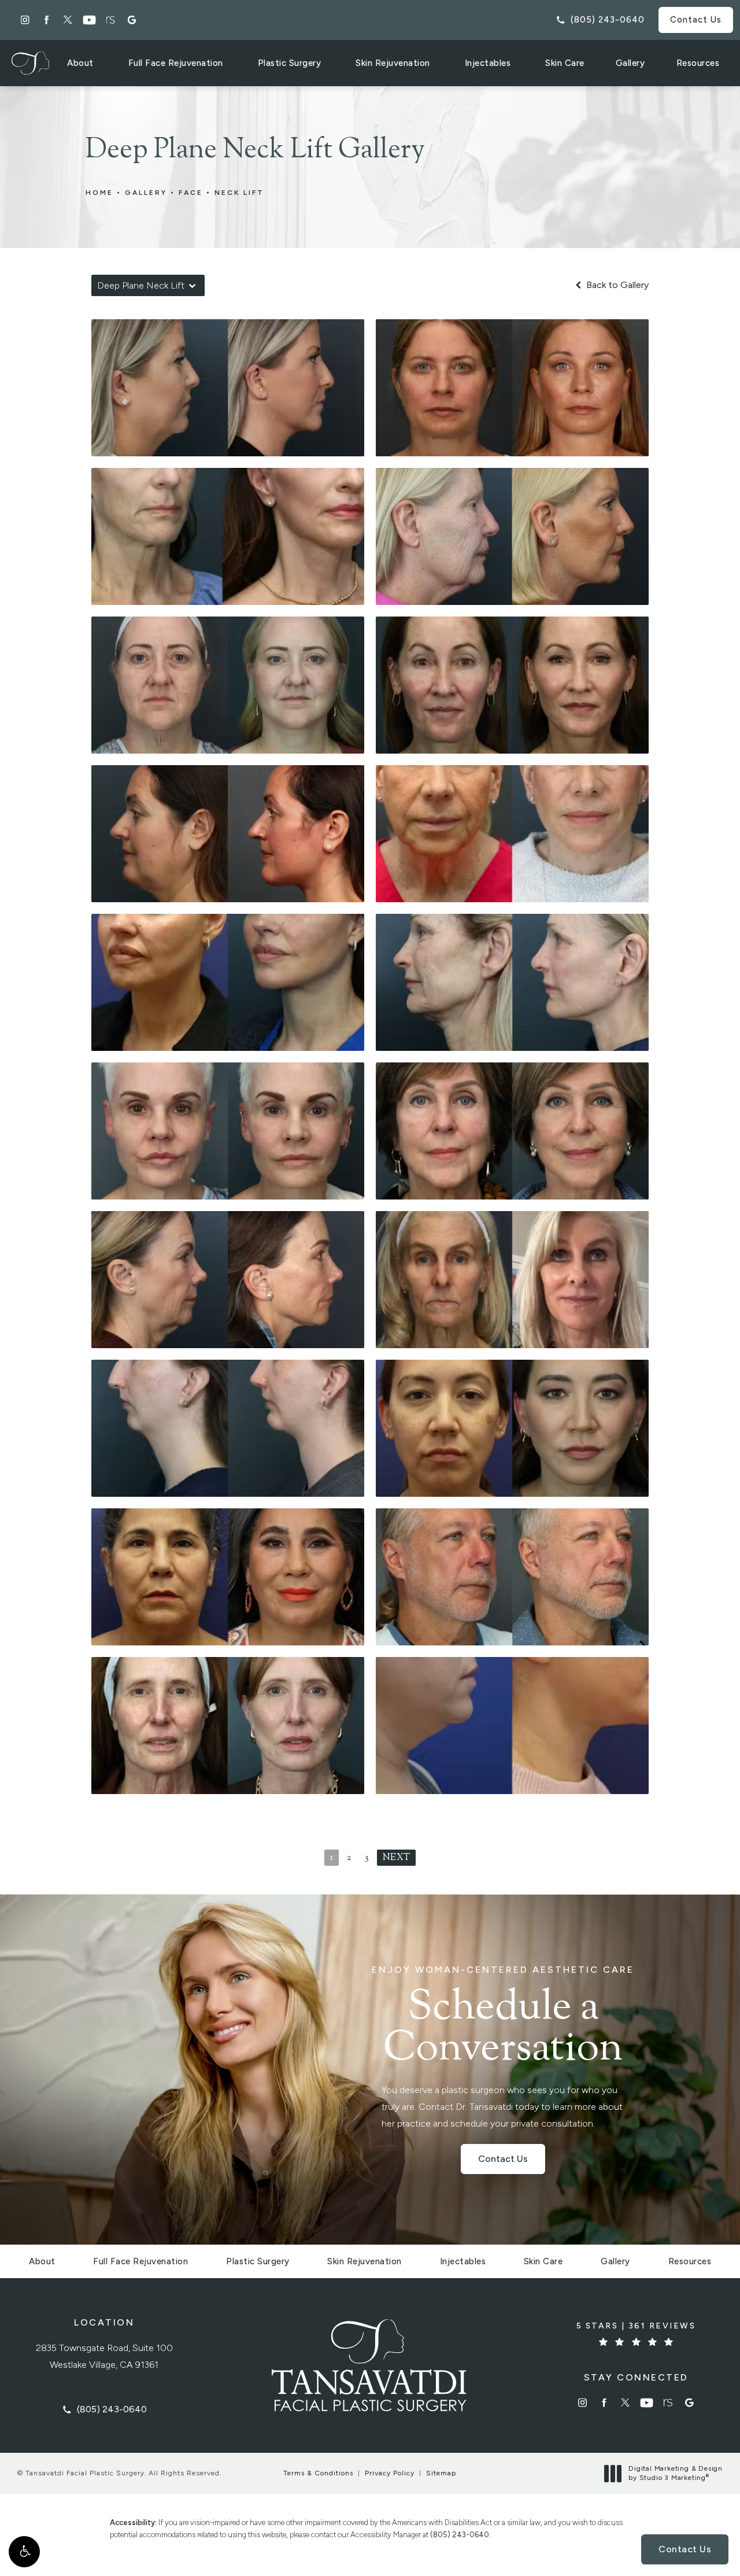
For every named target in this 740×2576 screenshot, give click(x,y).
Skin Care (565, 63)
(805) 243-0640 (460, 2535)
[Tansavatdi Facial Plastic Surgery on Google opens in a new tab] (132, 20)
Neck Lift (239, 193)
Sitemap (441, 2473)
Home (99, 193)
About (80, 63)
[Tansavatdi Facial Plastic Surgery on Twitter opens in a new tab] (68, 20)
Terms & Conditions (318, 2473)
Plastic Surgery (290, 63)
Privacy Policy (390, 2473)
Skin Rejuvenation (393, 63)
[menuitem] (25, 20)
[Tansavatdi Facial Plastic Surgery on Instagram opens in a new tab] (25, 20)
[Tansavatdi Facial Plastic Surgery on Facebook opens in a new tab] (47, 20)
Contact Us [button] (685, 2549)
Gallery (630, 63)
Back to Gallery (616, 285)
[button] (24, 2552)
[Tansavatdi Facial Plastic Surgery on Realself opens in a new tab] (111, 20)
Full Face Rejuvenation (176, 63)
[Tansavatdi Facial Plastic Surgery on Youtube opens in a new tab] (89, 20)
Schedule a (503, 2018)
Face (191, 193)
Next (396, 1858)
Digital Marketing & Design (675, 2473)
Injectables (488, 63)
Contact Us (696, 20)
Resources (698, 63)
